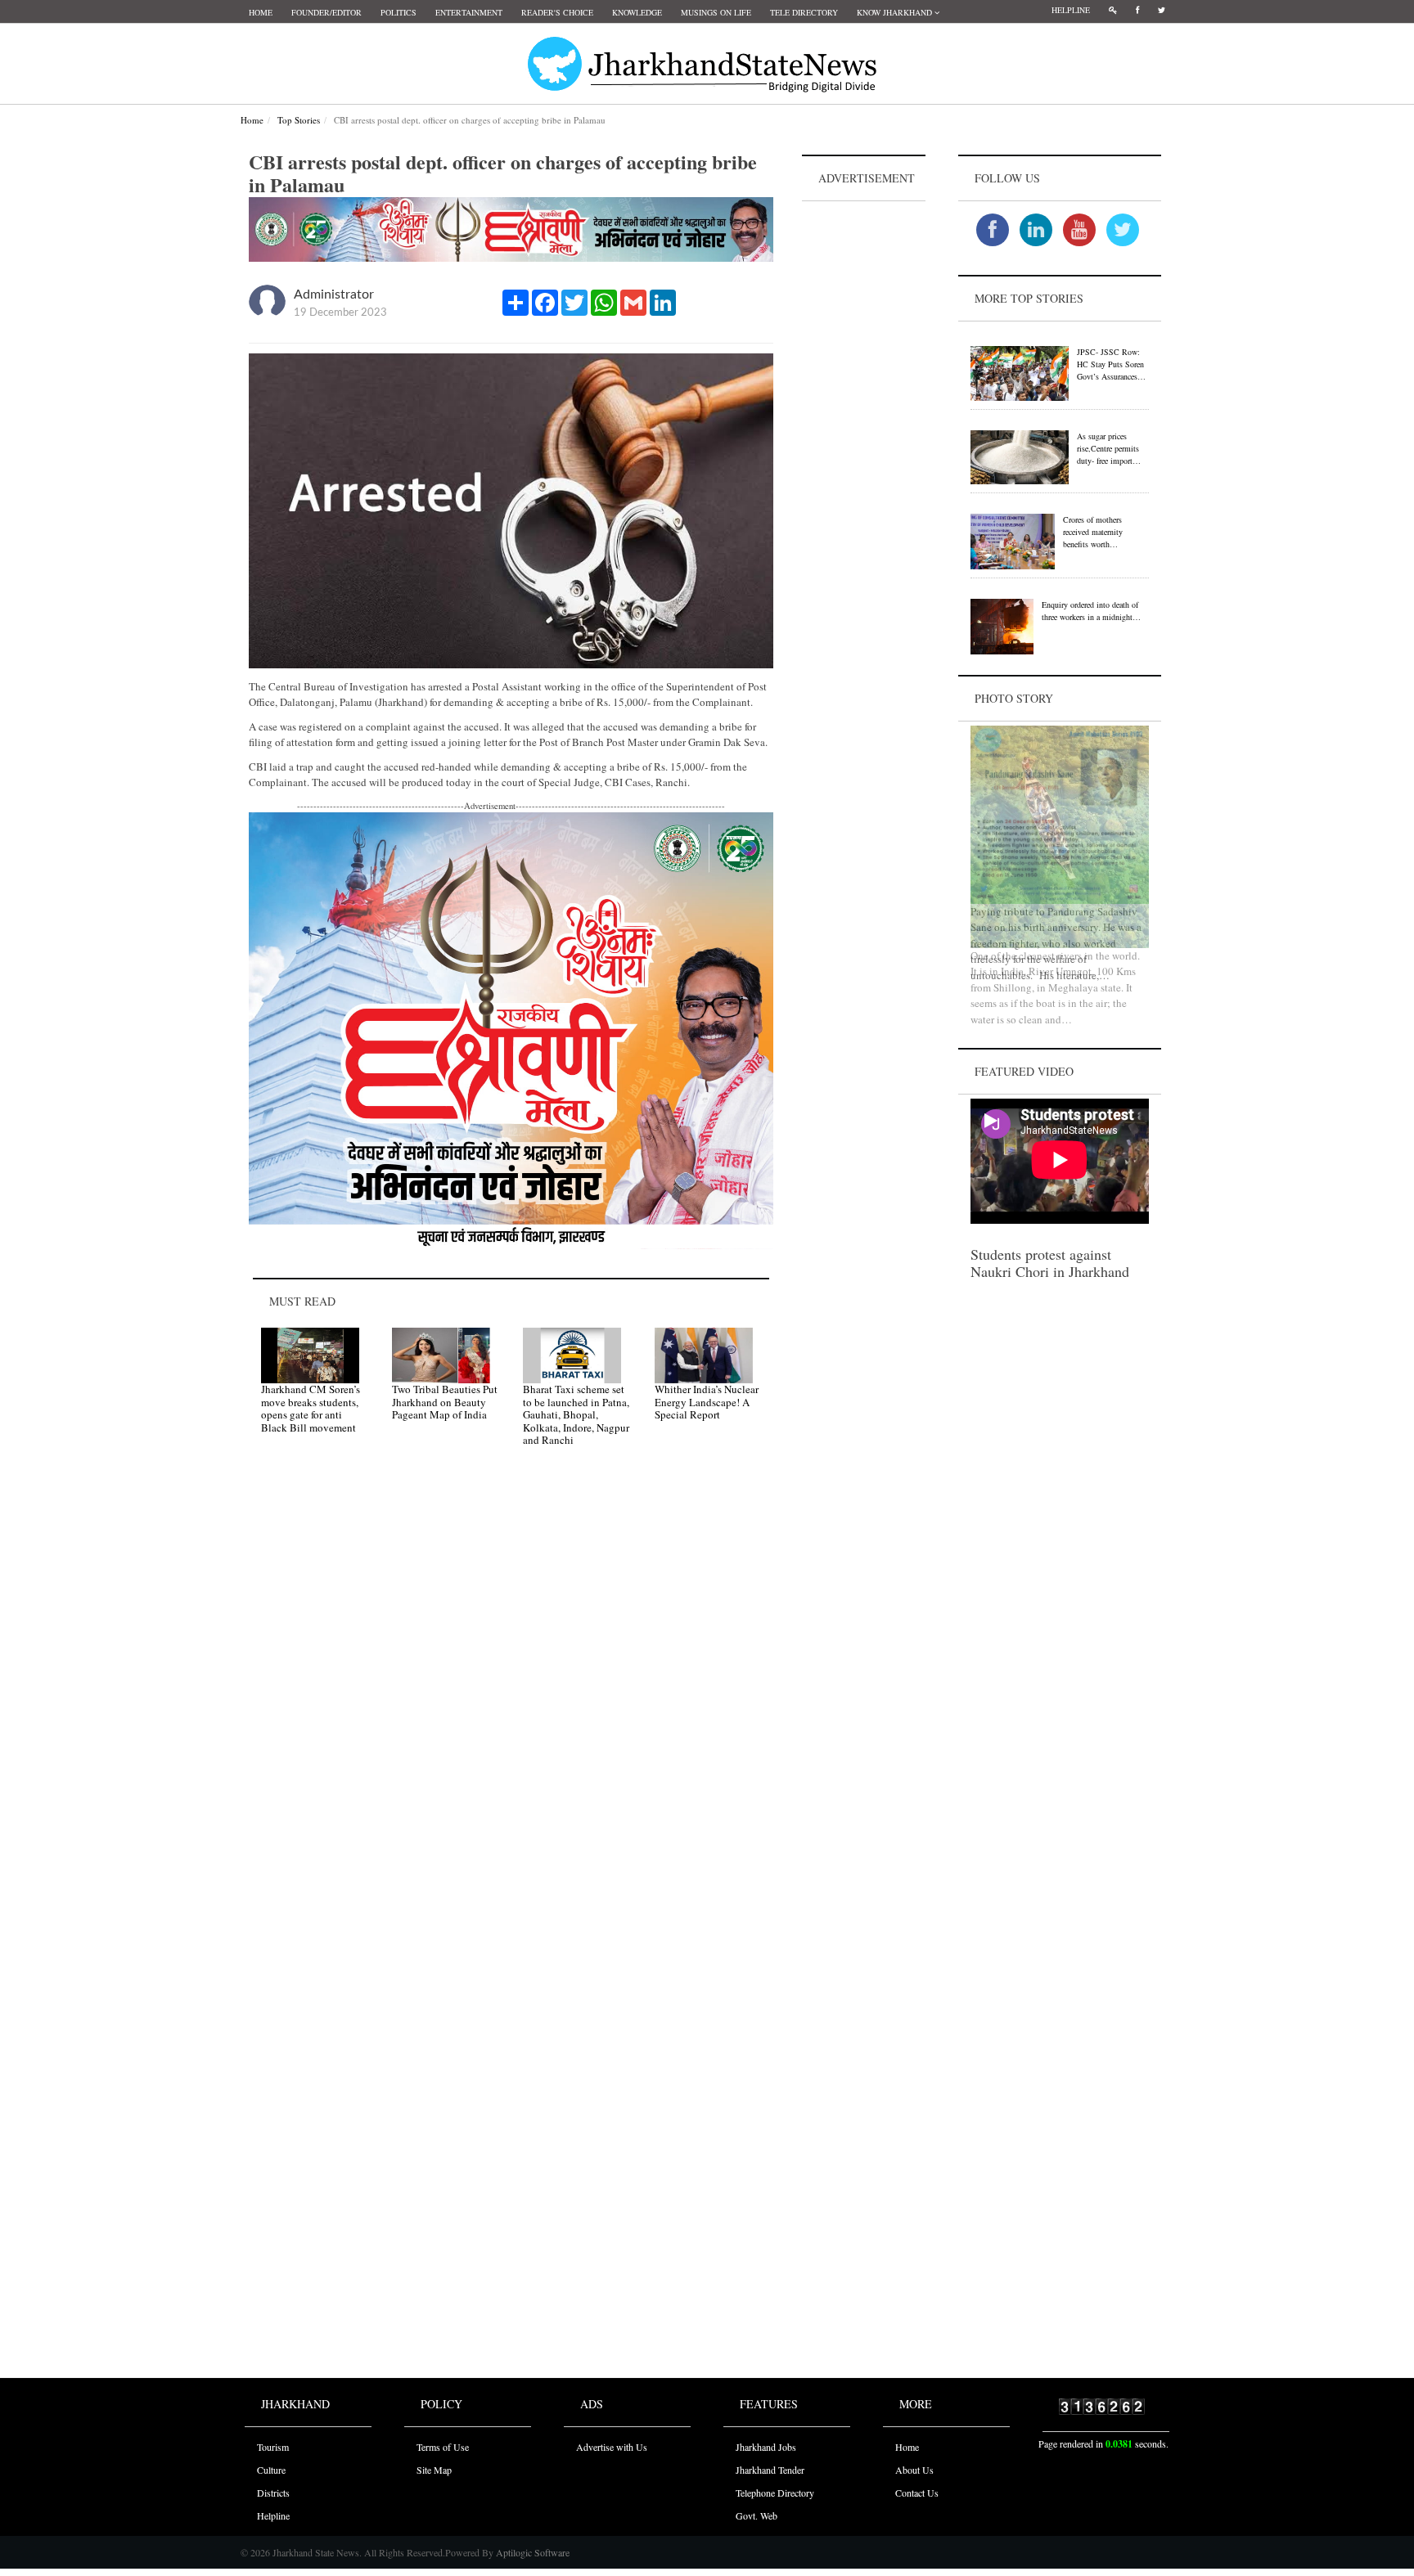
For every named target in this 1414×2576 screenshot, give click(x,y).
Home (261, 12)
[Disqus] (511, 1693)
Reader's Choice (557, 12)
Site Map (434, 2470)
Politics (399, 12)
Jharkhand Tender (770, 2470)
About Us (914, 2470)
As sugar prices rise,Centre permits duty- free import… (1109, 448)
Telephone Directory (775, 2493)
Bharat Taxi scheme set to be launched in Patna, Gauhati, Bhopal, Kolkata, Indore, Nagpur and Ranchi (576, 1414)
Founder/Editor (326, 12)
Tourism (273, 2447)
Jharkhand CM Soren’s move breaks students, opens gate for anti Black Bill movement (311, 1408)
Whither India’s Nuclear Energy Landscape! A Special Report (707, 1402)
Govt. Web (757, 2515)
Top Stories (299, 120)
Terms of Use (443, 2447)
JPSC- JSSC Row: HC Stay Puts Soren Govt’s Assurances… (1111, 364)
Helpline (1071, 10)
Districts (273, 2493)
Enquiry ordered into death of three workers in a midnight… (1091, 611)
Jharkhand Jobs (766, 2447)
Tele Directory (804, 12)
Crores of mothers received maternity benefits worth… (1093, 532)
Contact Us (917, 2493)
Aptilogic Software (531, 2552)
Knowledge (637, 12)
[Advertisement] (864, 451)
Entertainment (469, 12)
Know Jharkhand (896, 12)
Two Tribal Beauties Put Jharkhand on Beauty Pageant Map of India (445, 1402)
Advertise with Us (612, 2447)
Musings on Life (716, 12)
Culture (271, 2470)
